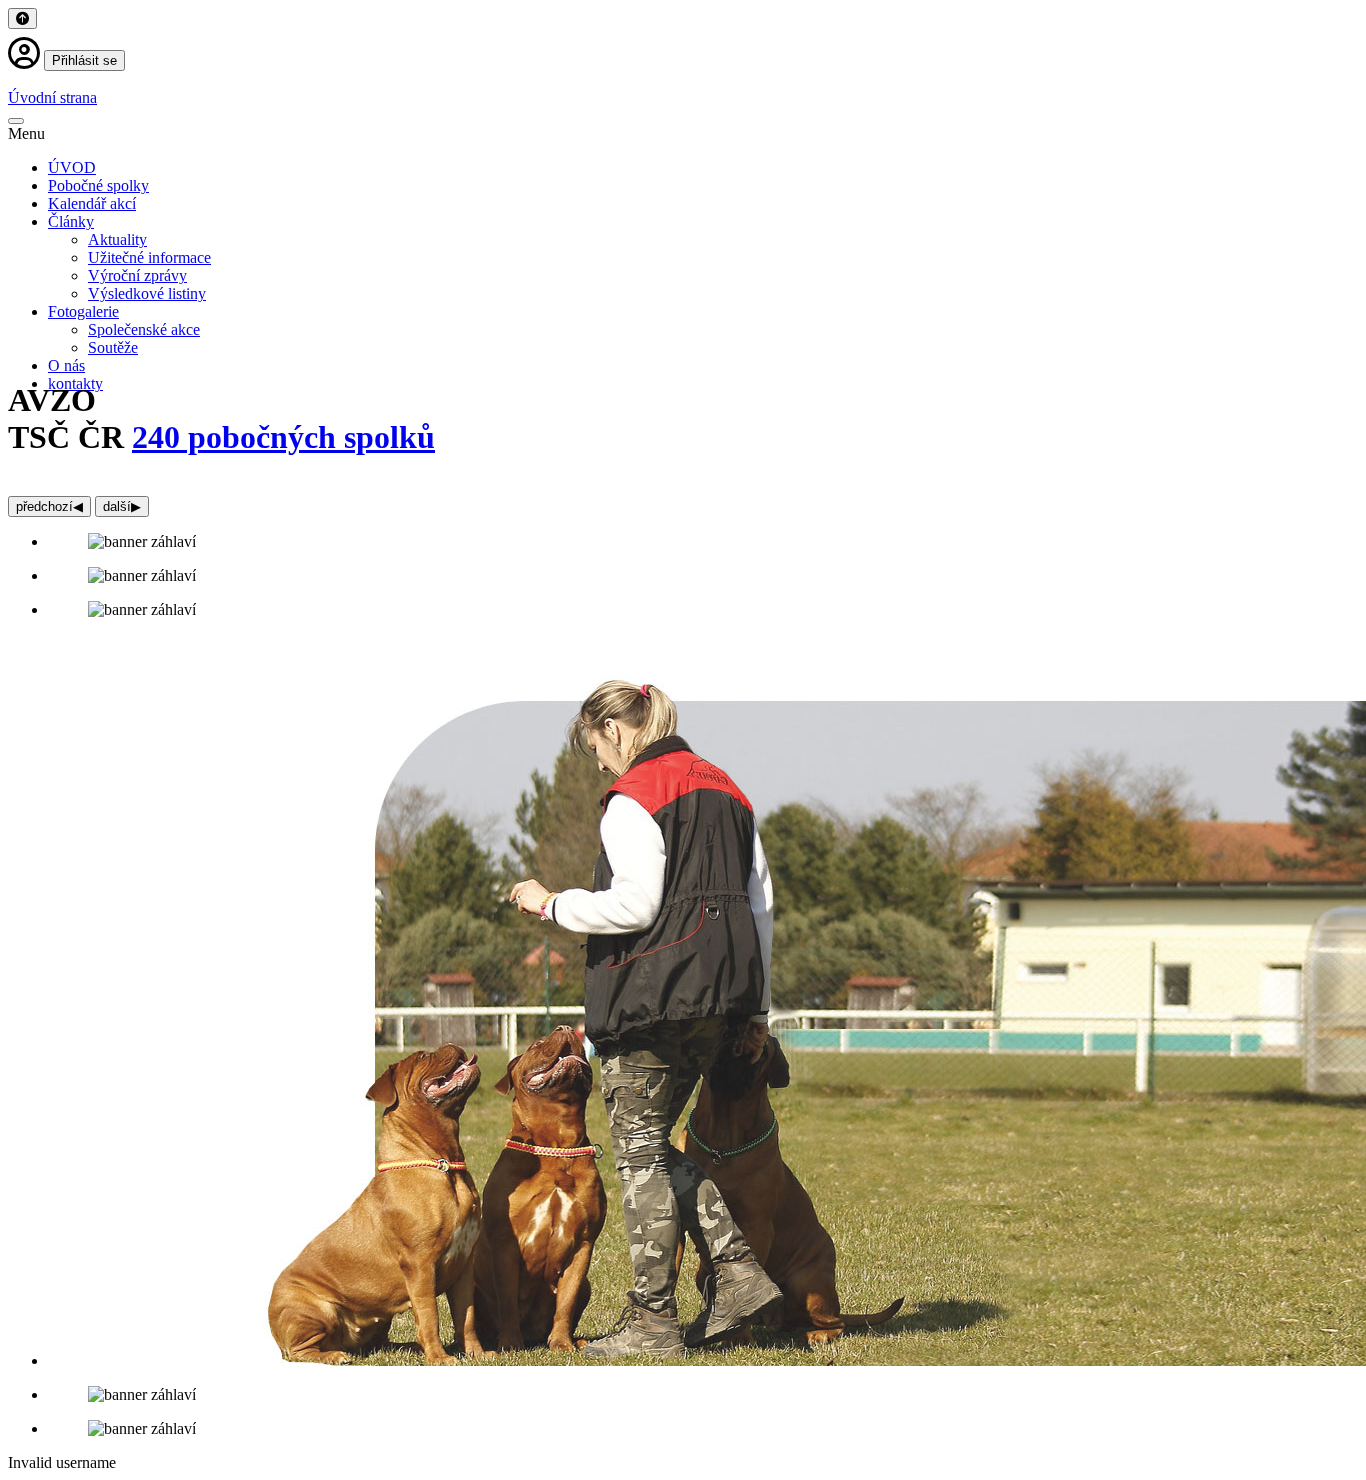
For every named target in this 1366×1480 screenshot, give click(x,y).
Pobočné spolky (98, 185)
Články (71, 221)
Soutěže (113, 347)
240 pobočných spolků (283, 437)
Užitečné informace (149, 257)
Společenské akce (144, 329)
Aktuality (117, 239)
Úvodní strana (52, 97)
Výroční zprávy (137, 275)
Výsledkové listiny (147, 293)
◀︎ (49, 506)
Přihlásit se (84, 60)
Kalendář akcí (92, 203)
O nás (66, 365)
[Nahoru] (22, 18)
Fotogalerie (83, 311)
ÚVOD (72, 167)
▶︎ (122, 506)
